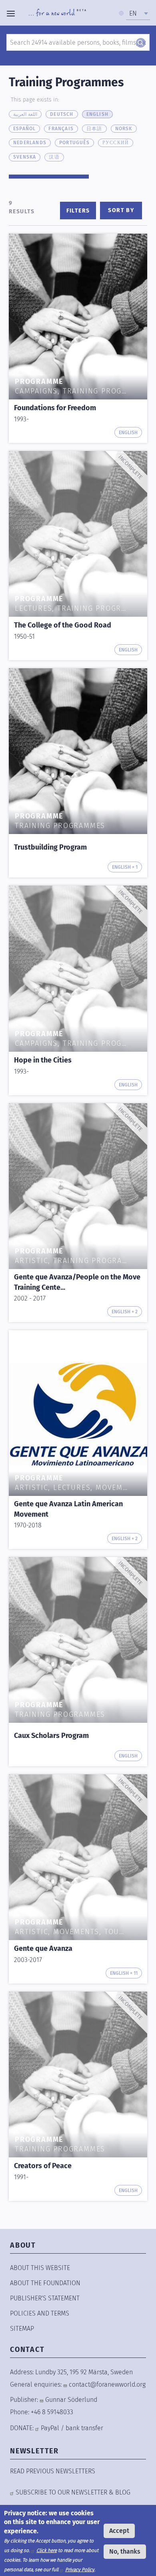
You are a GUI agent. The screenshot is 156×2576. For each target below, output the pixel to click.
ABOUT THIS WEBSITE (40, 2268)
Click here (47, 2550)
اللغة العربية (25, 114)
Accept (119, 2531)
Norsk (124, 129)
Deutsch (62, 114)
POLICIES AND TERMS (40, 2313)
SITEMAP (22, 2329)
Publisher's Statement (45, 2298)
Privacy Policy (80, 2570)
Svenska (25, 157)
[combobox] (138, 14)
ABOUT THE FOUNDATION (45, 2283)
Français (61, 129)
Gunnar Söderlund (71, 2400)
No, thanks (125, 2551)
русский (116, 143)
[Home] (57, 14)
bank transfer (84, 2428)
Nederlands (30, 143)
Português (74, 143)
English (97, 114)
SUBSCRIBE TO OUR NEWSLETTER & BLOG (73, 2492)
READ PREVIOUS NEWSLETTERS (53, 2471)
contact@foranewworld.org (107, 2384)
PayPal (50, 2428)
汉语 (54, 157)
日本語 (94, 129)
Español (24, 129)
